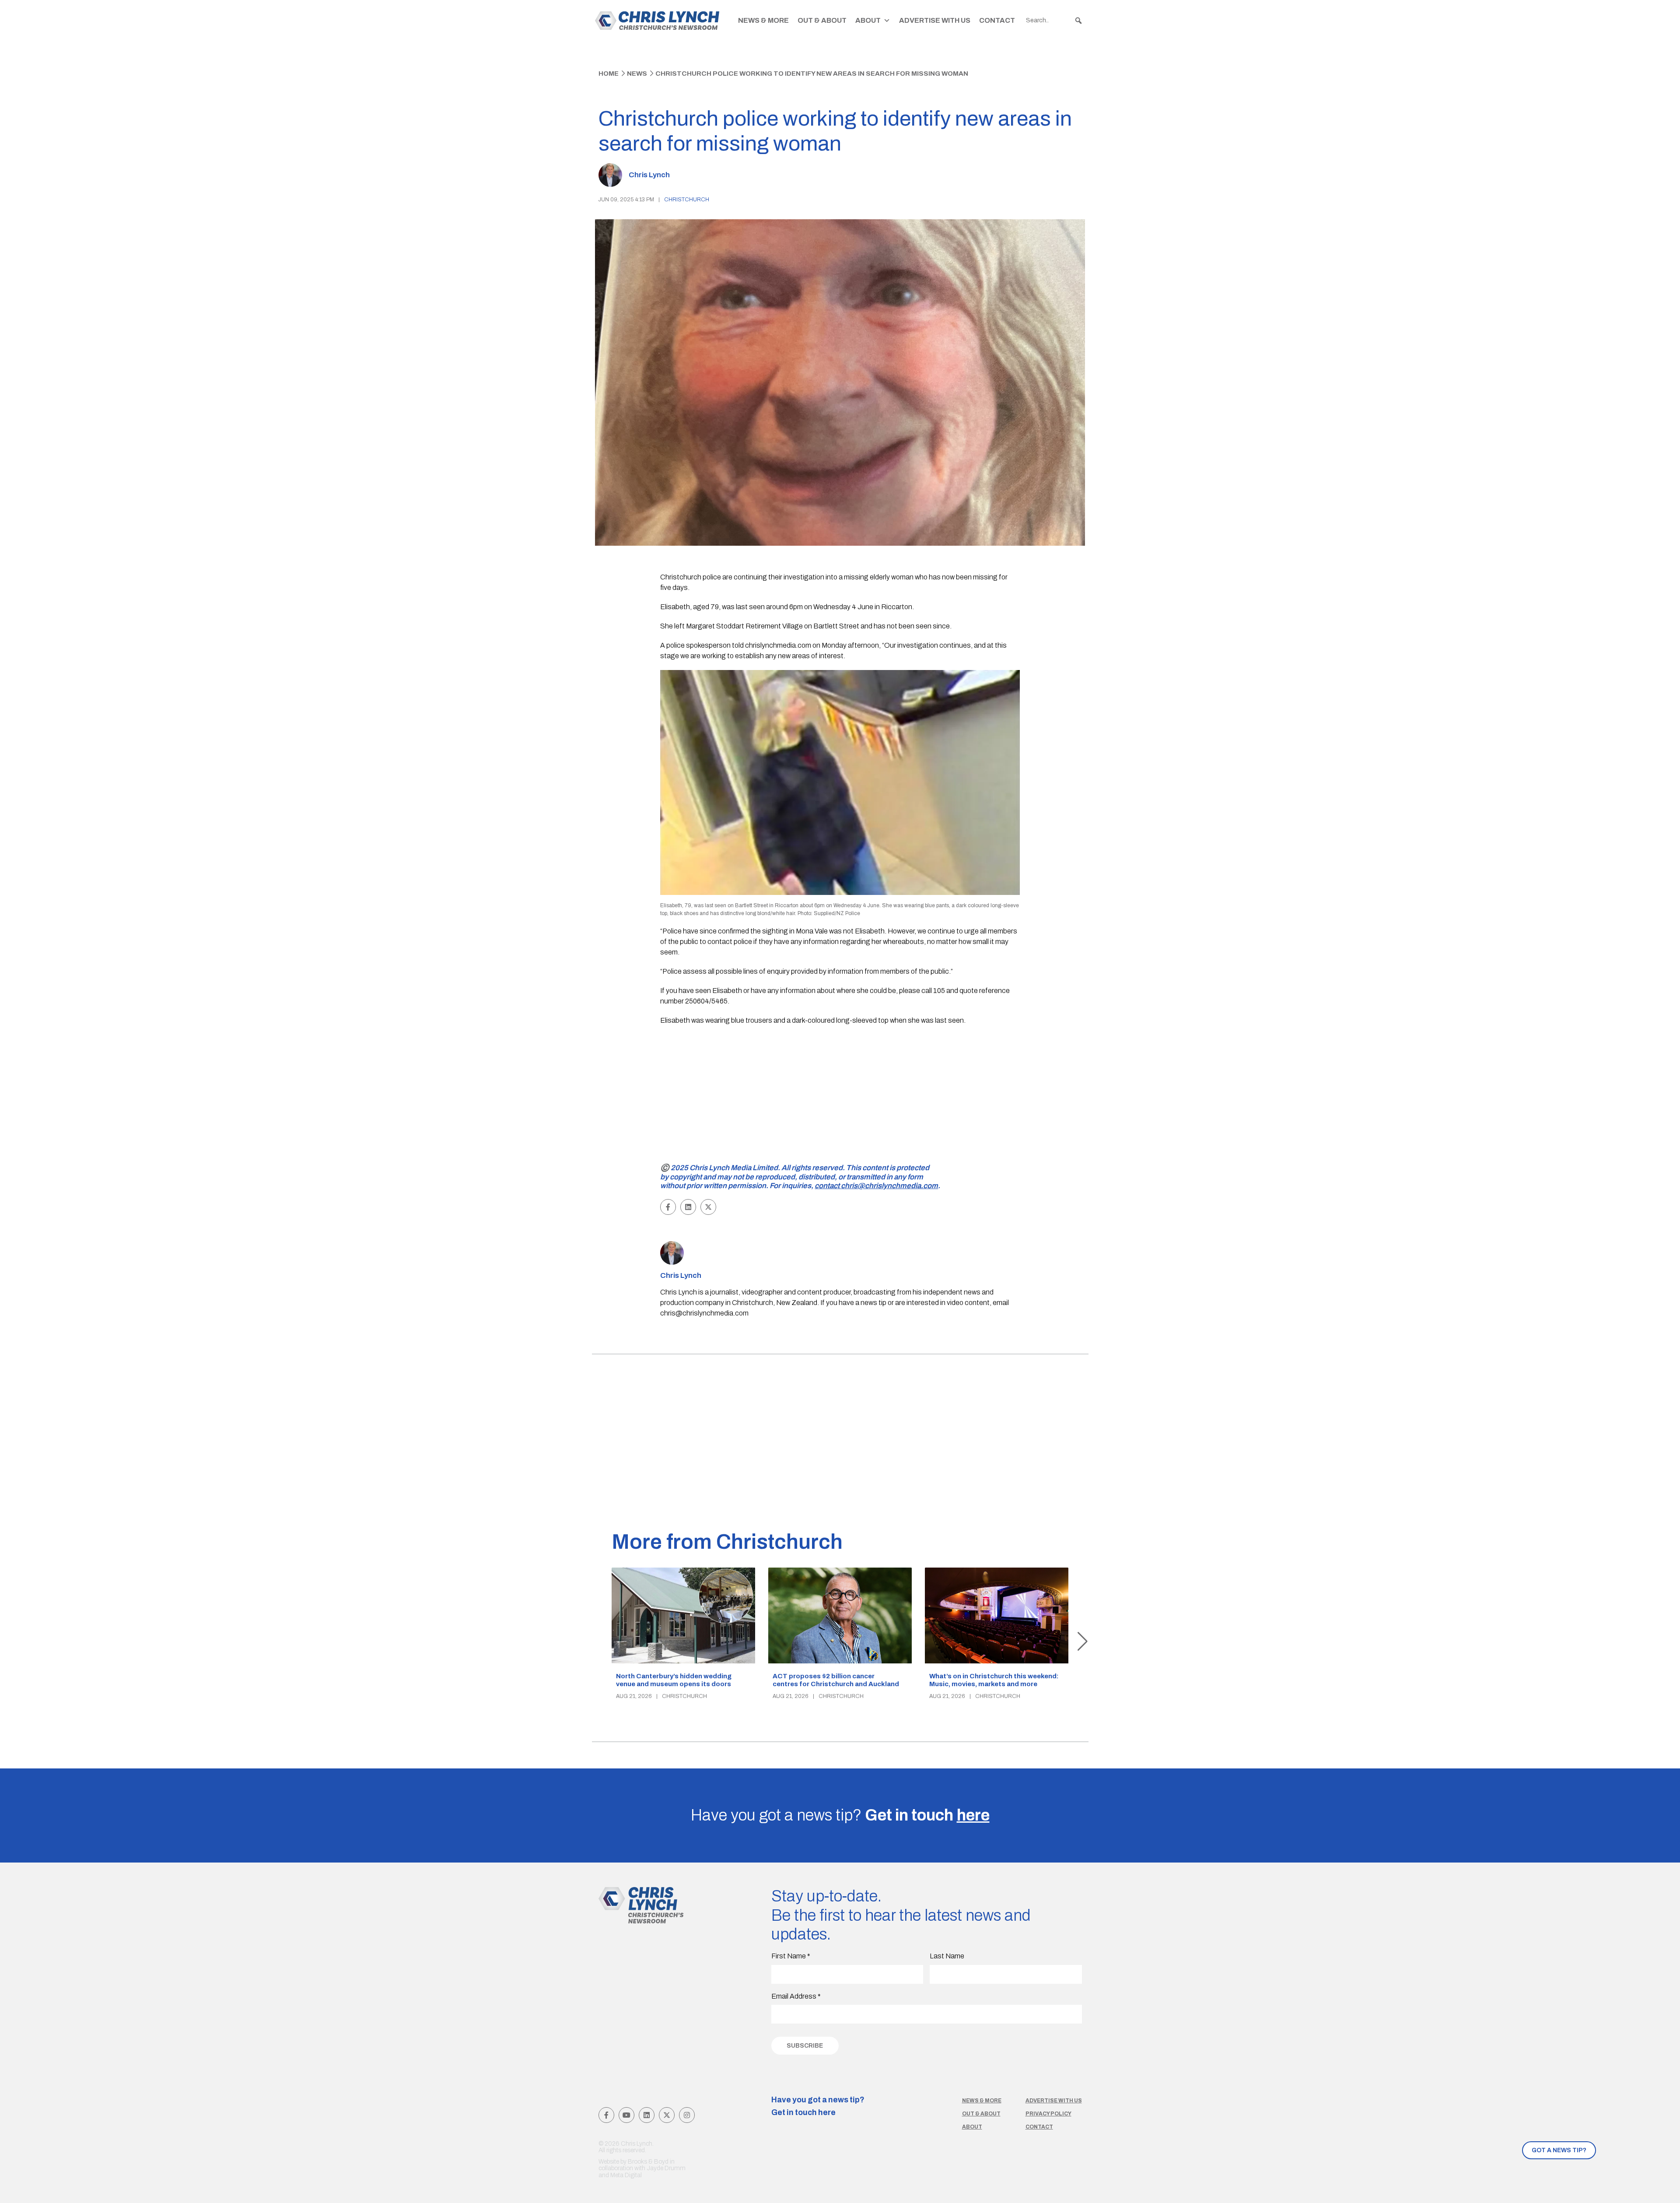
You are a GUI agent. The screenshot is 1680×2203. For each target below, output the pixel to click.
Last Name (947, 1956)
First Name (791, 1956)
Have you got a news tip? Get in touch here (818, 2106)
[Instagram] (687, 2115)
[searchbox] (1054, 21)
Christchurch (687, 200)
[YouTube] (626, 2115)
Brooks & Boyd (648, 2162)
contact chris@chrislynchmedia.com (876, 1186)
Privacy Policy (1048, 2114)
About (868, 20)
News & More (763, 20)
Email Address (796, 1996)
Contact (997, 20)
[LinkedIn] (647, 2115)
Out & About (822, 20)
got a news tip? (1559, 2150)
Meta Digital (626, 2175)
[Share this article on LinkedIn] (688, 1207)
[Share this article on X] (708, 1207)
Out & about (981, 2114)
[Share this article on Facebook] (668, 1207)
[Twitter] (667, 2115)
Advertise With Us (935, 20)
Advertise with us (1054, 2101)
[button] (1078, 21)
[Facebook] (606, 2115)
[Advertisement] (840, 1096)
